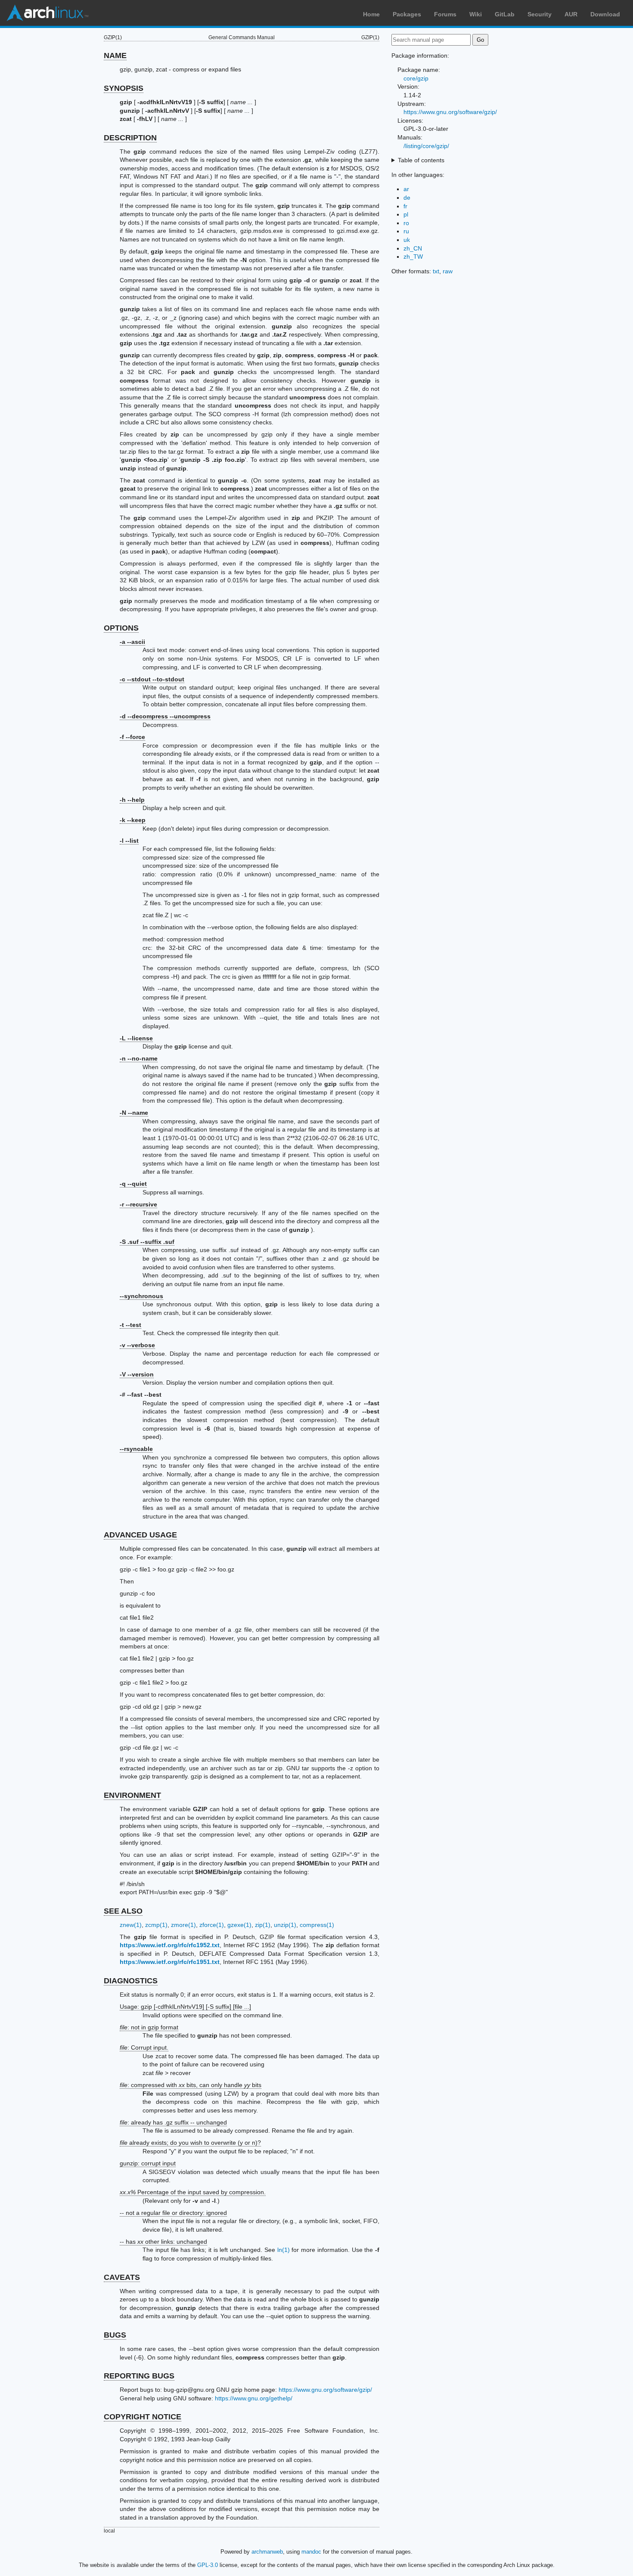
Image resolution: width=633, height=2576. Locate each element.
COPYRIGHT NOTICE (143, 2417)
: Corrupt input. (144, 2047)
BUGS (115, 2335)
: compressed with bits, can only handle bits (191, 2085)
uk (407, 240)
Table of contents (421, 160)
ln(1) (284, 2250)
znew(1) (131, 1925)
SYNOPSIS (124, 88)
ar (406, 189)
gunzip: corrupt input (148, 2163)
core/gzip (416, 78)
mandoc (311, 2552)
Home (371, 14)
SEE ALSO (123, 1911)
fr (405, 206)
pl (406, 214)
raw (448, 271)
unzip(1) (285, 1925)
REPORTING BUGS (139, 2376)
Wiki (476, 14)
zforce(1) (212, 1925)
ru (406, 231)
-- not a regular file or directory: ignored (173, 2213)
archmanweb (267, 2552)
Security (540, 14)
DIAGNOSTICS (131, 1981)
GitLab (505, 14)
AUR (571, 14)
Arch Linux (47, 13)
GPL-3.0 (208, 2565)
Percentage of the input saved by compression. (193, 2192)
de (407, 198)
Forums (445, 14)
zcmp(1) (156, 1925)
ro (406, 223)
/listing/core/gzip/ (426, 146)
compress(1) (317, 1925)
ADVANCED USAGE (140, 1535)
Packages (407, 14)
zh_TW (413, 257)
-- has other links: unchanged (163, 2242)
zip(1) (263, 1925)
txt (436, 271)
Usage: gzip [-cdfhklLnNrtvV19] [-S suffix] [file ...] (185, 2007)
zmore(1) (183, 1925)
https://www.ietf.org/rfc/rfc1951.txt (170, 1962)
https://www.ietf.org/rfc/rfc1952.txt (170, 1945)
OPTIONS (121, 628)
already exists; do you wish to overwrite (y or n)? (190, 2143)
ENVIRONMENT (132, 1795)
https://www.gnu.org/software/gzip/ (325, 2390)
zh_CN (413, 248)
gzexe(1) (239, 1925)
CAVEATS (122, 2277)
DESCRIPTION (130, 138)
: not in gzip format (149, 2027)
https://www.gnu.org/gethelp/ (254, 2398)
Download (605, 14)
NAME (115, 56)
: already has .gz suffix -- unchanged (173, 2122)
